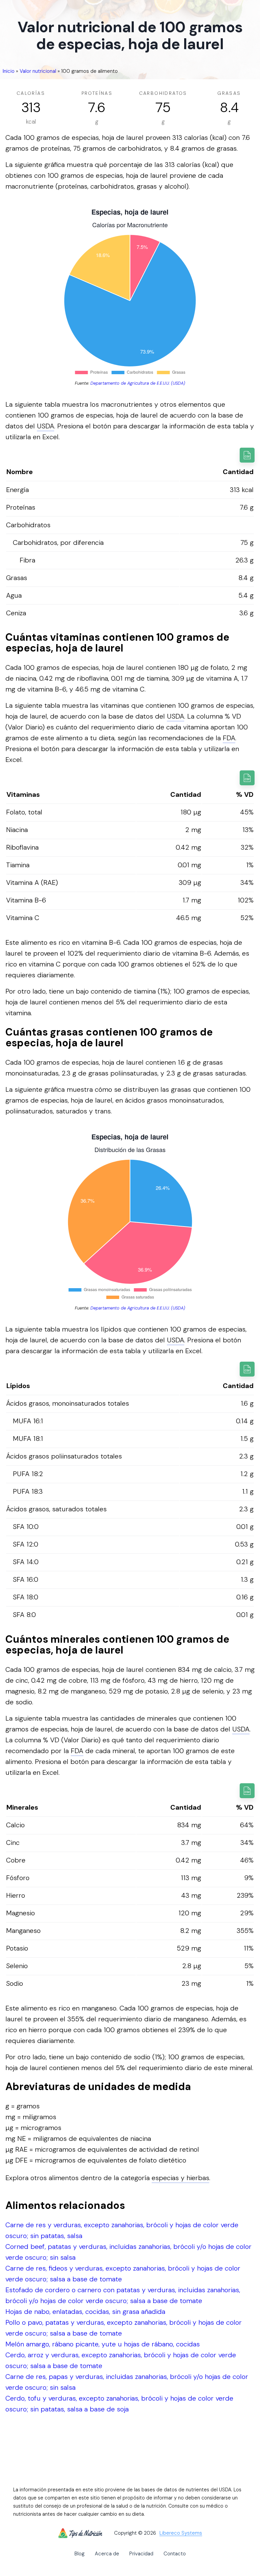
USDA (46, 426)
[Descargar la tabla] (247, 455)
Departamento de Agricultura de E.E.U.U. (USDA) (138, 383)
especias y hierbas (180, 2178)
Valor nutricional (38, 71)
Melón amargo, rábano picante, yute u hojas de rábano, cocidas (103, 2344)
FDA (229, 738)
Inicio (9, 71)
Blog (80, 2554)
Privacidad (141, 2554)
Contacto (175, 2554)
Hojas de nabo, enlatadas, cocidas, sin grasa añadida (85, 2312)
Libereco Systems (181, 2533)
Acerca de (107, 2554)
